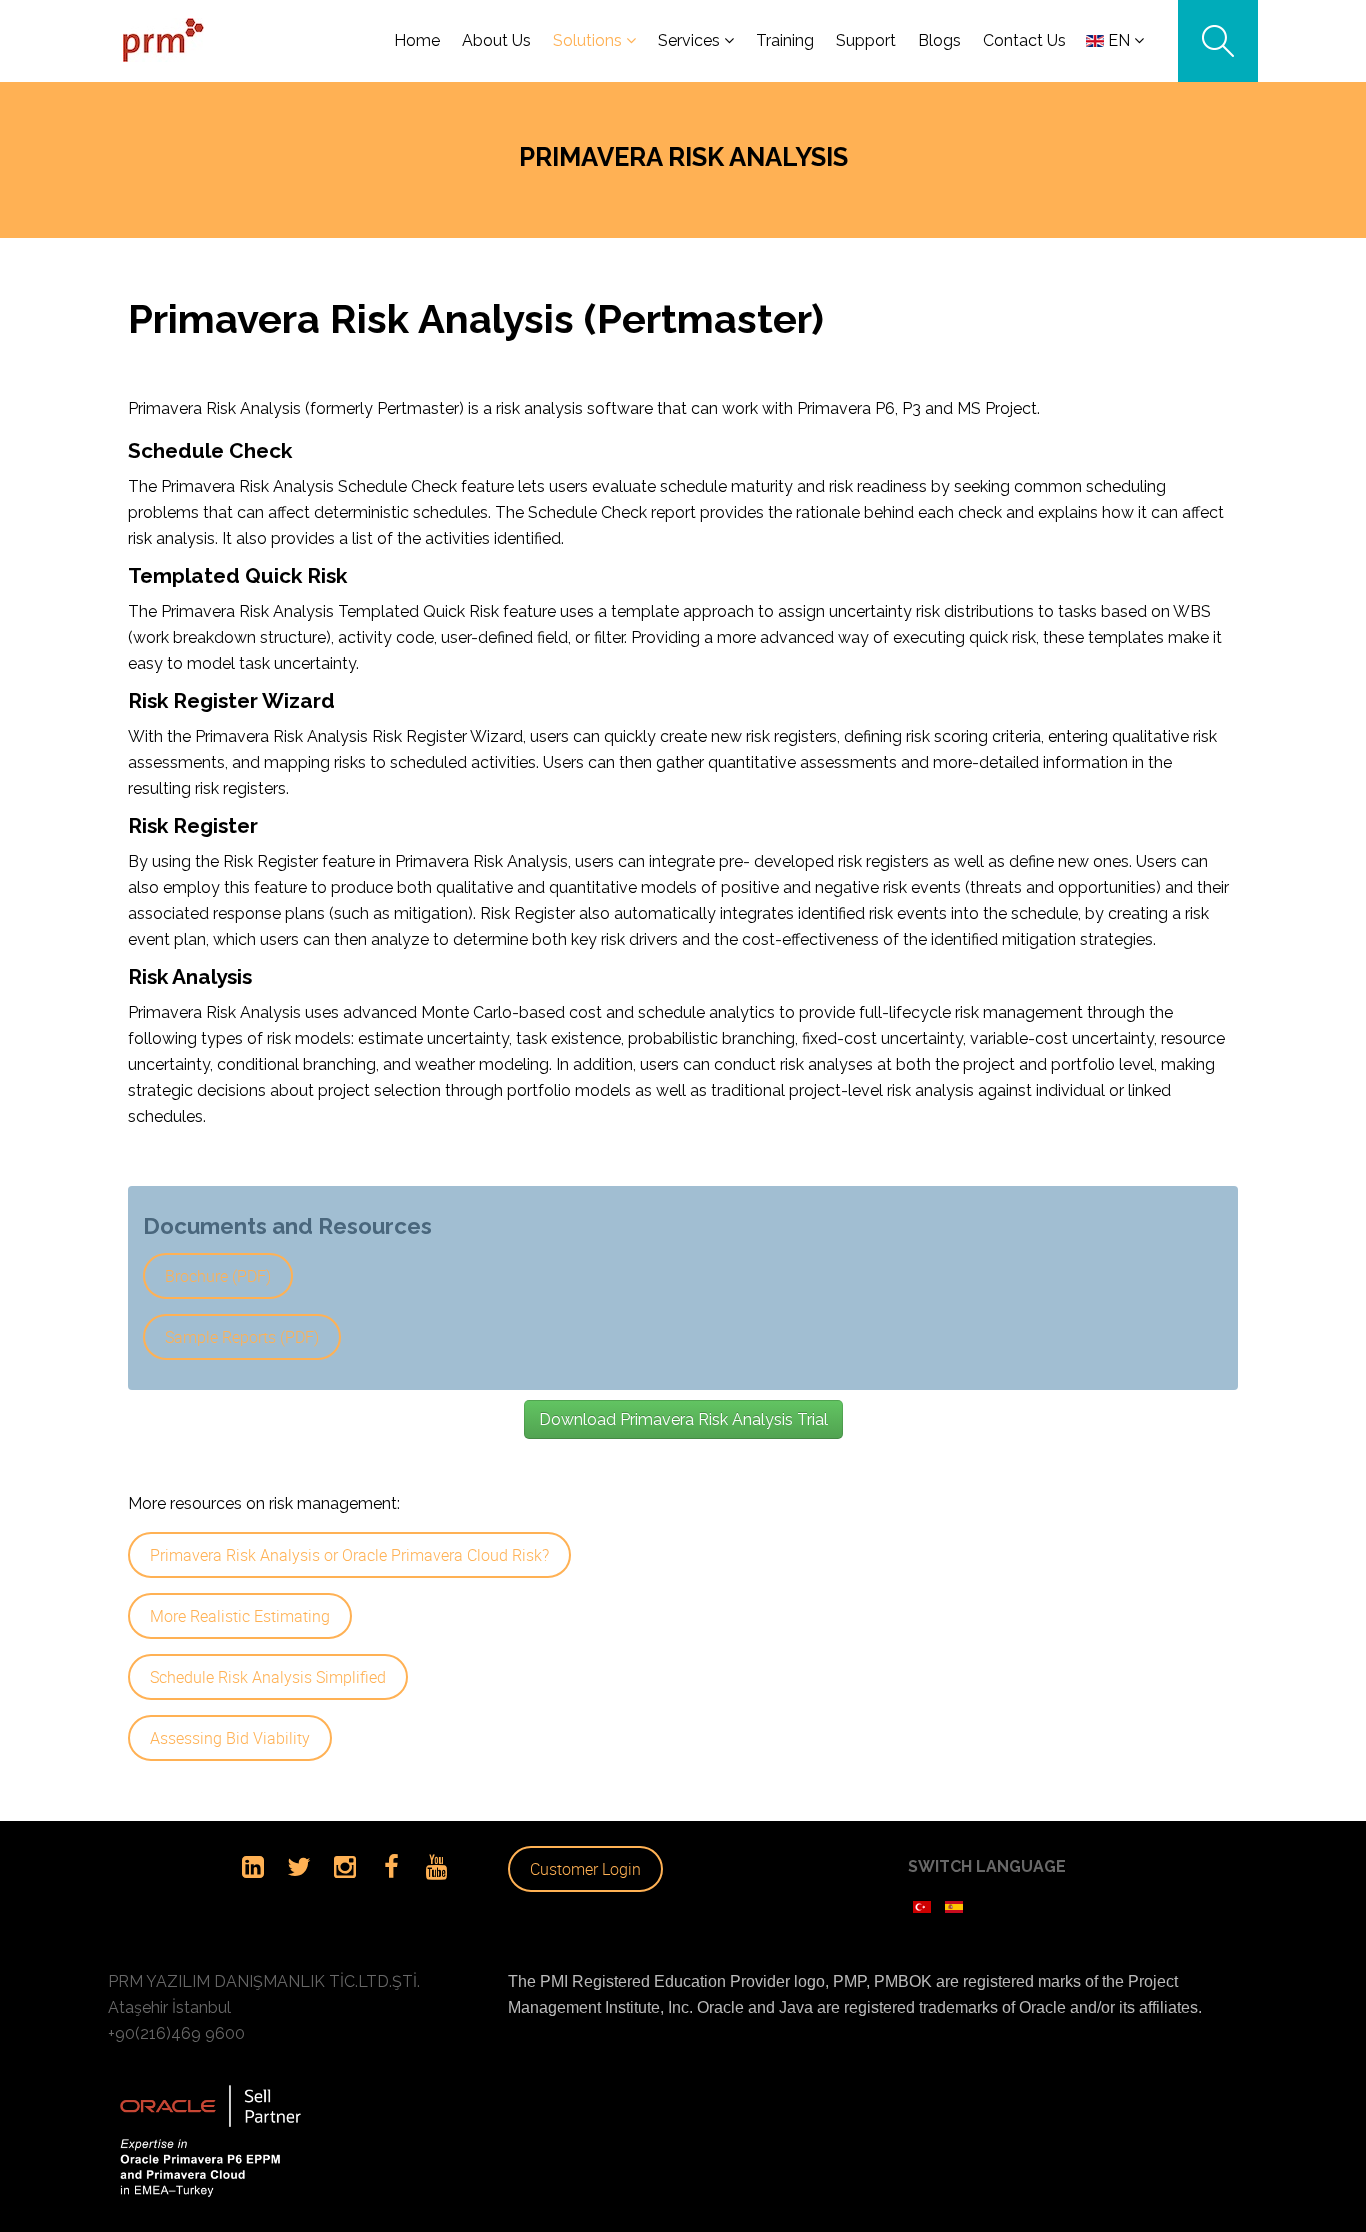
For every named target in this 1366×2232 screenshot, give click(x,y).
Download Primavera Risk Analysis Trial (683, 1419)
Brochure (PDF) (218, 1276)
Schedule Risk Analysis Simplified (268, 1677)
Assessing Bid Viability (230, 1738)
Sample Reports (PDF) (242, 1337)
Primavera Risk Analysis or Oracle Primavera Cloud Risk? (349, 1555)
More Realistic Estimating (240, 1616)
